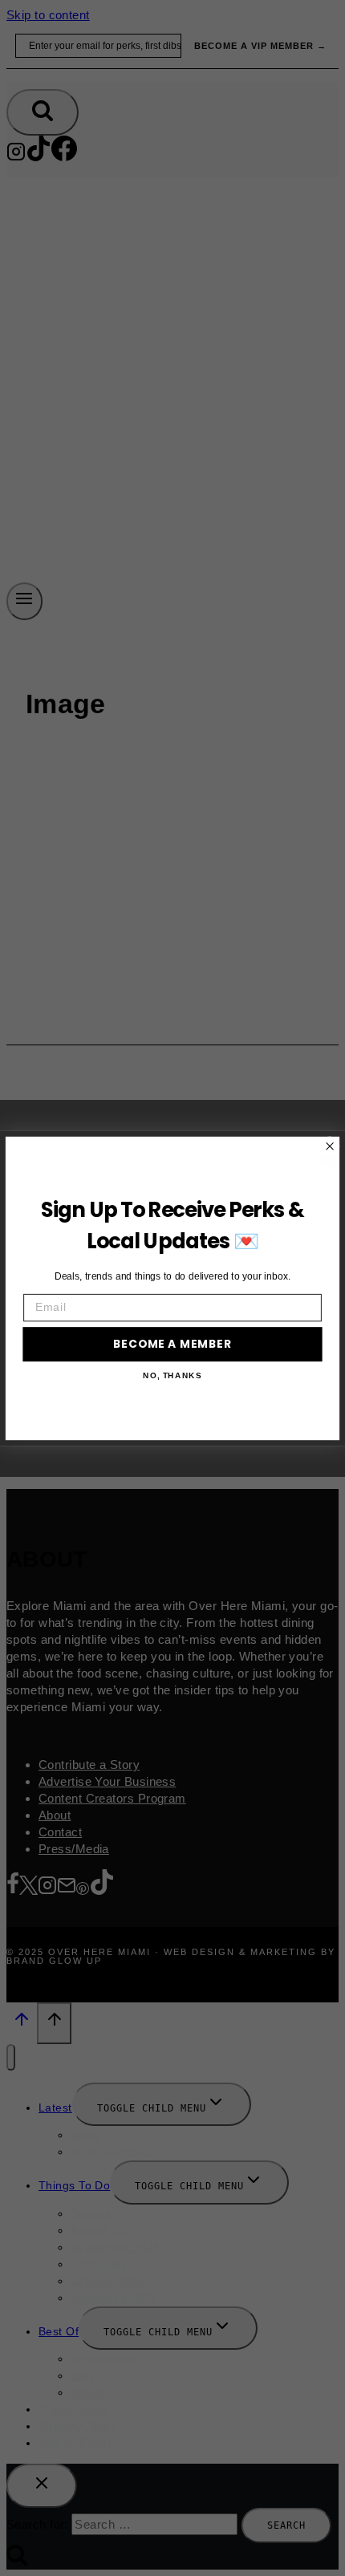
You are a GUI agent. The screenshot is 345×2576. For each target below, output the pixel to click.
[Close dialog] (330, 1146)
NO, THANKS (172, 1375)
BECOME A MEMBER (173, 1344)
